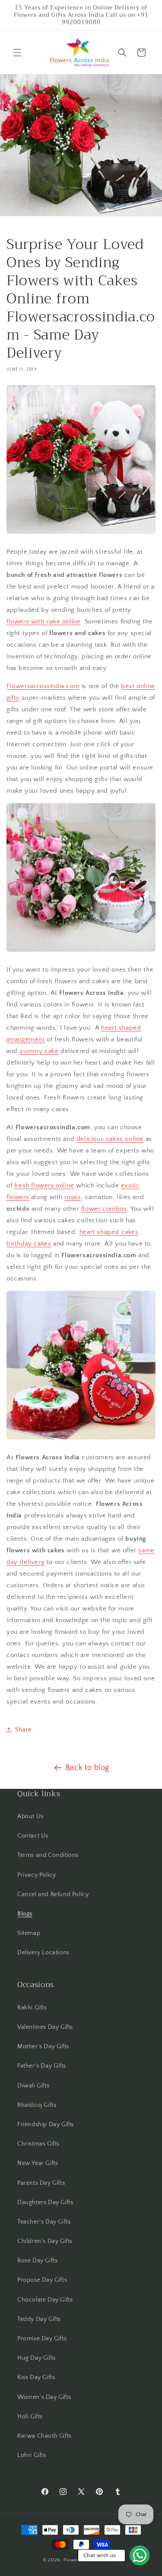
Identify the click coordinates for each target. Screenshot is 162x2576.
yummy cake (39, 1051)
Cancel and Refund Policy (53, 1894)
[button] (17, 53)
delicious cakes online (110, 1139)
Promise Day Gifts (42, 2339)
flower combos (104, 1209)
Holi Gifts (30, 2417)
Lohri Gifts (32, 2455)
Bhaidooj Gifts (37, 2105)
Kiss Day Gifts (36, 2377)
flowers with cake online (43, 621)
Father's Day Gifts (42, 2066)
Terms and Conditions (48, 1855)
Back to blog (87, 1768)
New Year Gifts (38, 2163)
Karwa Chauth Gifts (44, 2436)
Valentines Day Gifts (45, 2027)
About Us (30, 1816)
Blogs (25, 1914)
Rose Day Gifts (37, 2261)
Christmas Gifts (38, 2144)
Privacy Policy (37, 1875)
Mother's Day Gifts (43, 2046)
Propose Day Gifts (42, 2280)
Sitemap (29, 1933)
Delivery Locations (43, 1953)
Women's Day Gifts (44, 2397)
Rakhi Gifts (32, 2008)
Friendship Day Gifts (46, 2124)
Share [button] (23, 1730)
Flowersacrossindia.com (43, 686)
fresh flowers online (44, 1185)
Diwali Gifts (33, 2086)
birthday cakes (29, 1244)
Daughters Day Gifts (45, 2202)
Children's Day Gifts (45, 2241)
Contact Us (33, 1836)
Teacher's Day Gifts (44, 2222)
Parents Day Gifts (41, 2183)
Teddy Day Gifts (39, 2319)
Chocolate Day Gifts (45, 2300)
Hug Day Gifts (37, 2358)
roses (73, 1197)
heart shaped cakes (109, 1232)
